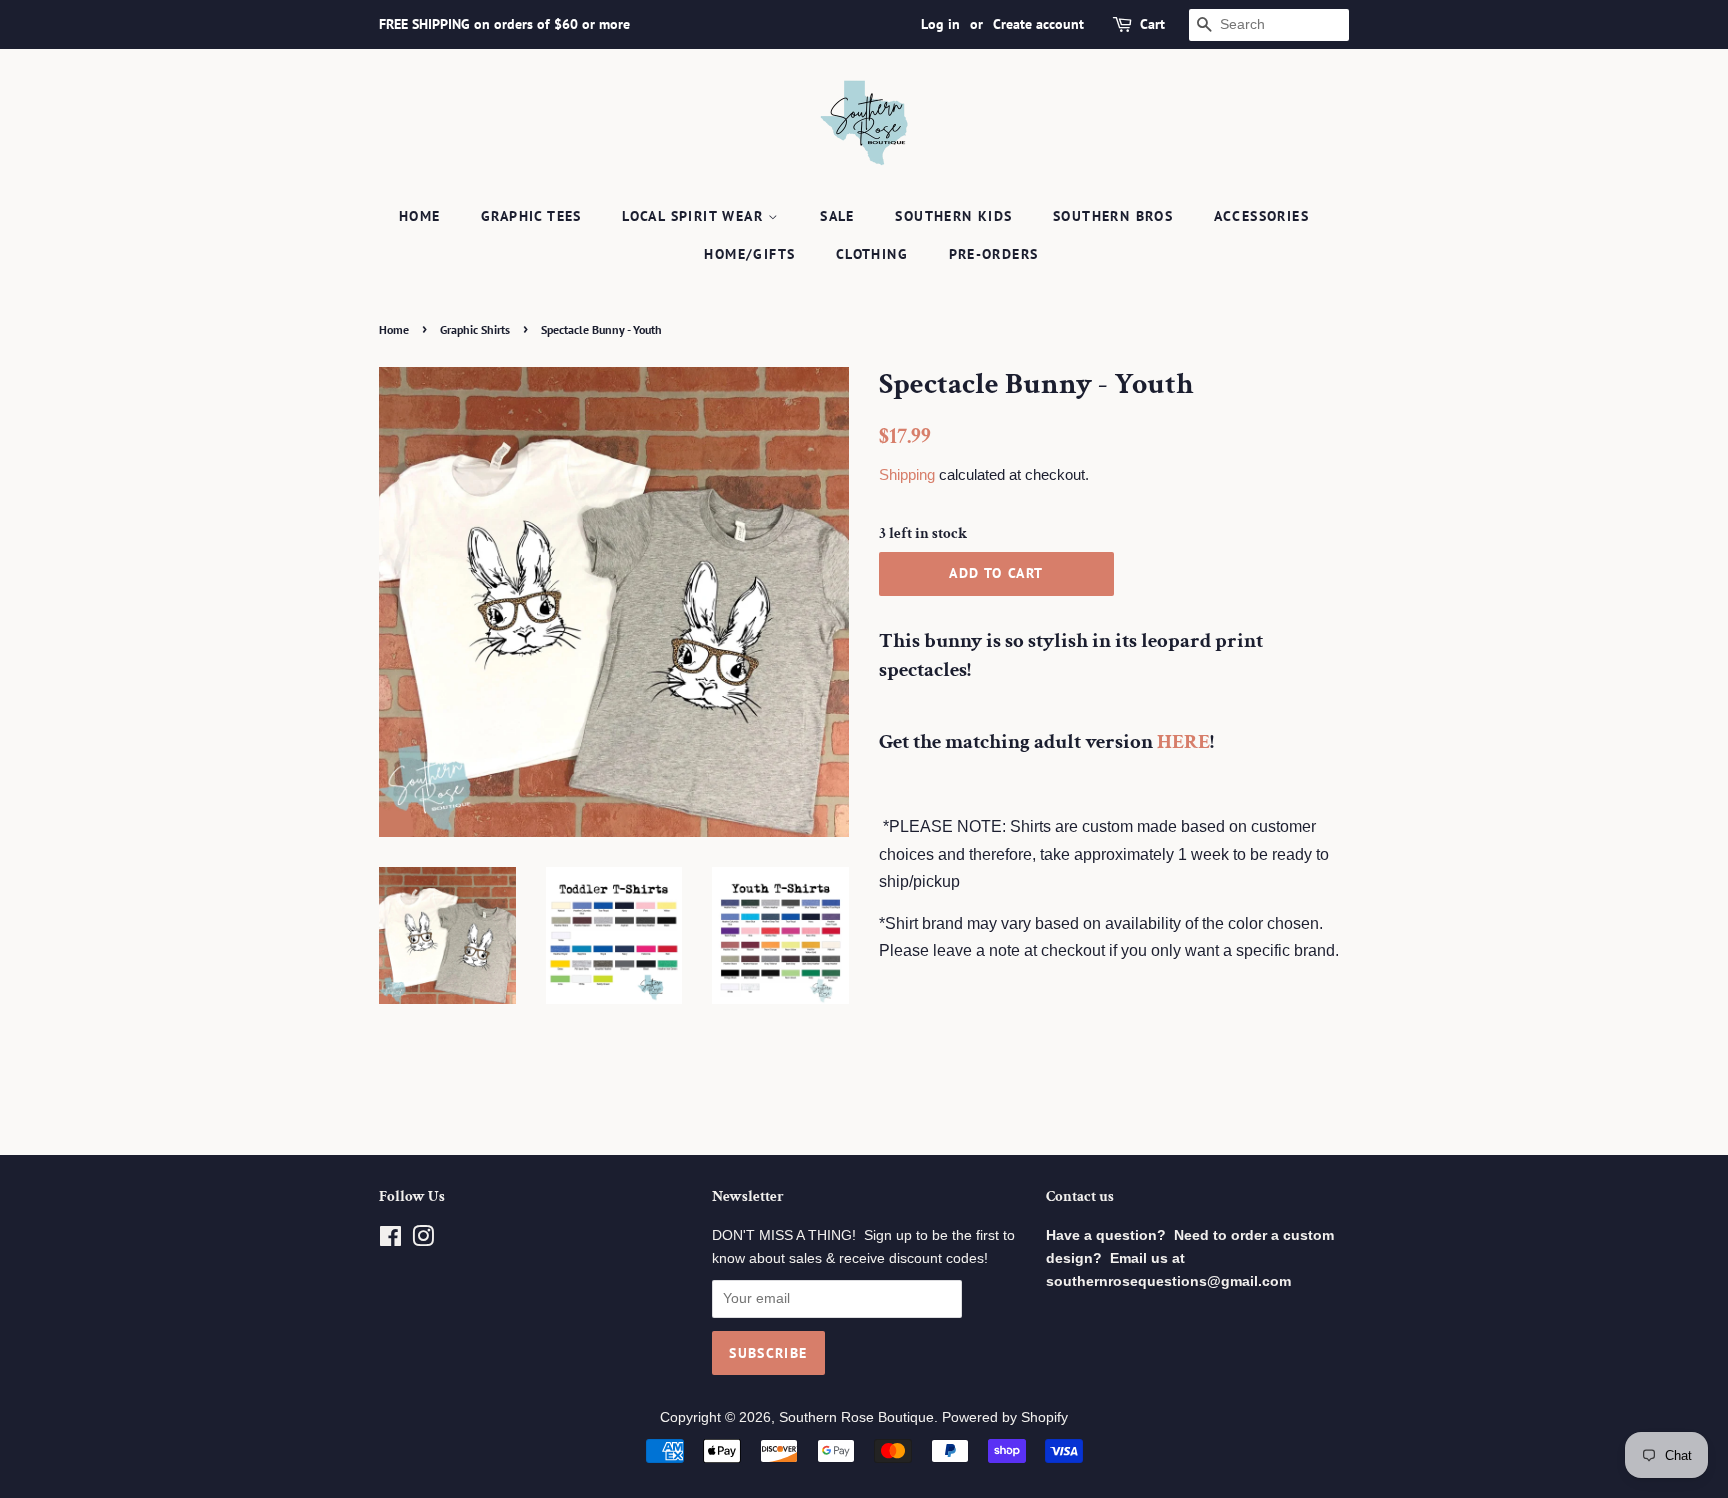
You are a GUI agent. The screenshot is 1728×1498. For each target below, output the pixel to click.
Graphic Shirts (475, 329)
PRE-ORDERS (994, 254)
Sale (837, 216)
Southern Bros (1113, 216)
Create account (1038, 24)
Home (420, 216)
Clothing (872, 254)
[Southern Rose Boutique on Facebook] (390, 1240)
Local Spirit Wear (695, 216)
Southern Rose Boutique (856, 1417)
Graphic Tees (531, 216)
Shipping (907, 474)
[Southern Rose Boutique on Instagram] (423, 1240)
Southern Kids (953, 216)
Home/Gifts (749, 254)
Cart (1152, 24)
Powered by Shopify (1005, 1417)
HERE (1183, 741)
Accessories (1261, 216)
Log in (940, 24)
